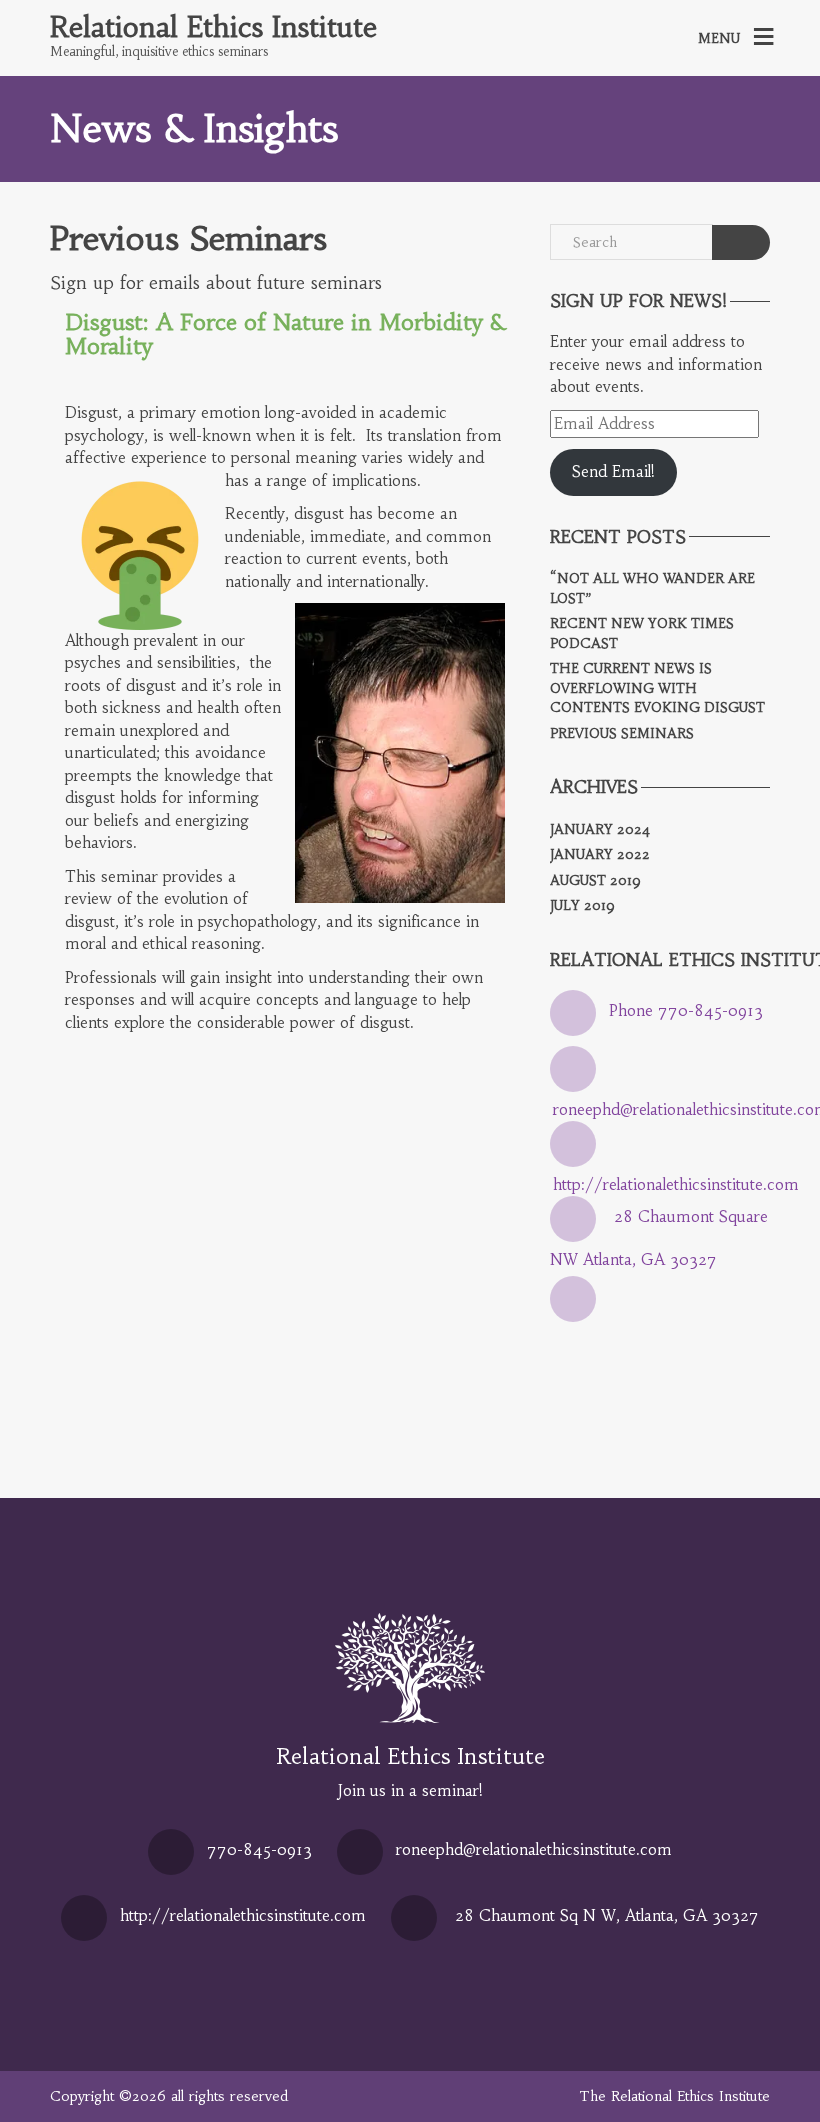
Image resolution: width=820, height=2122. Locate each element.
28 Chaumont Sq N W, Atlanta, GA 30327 (607, 1915)
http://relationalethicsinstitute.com (676, 1184)
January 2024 (600, 829)
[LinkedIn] (578, 1326)
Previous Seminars (188, 238)
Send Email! (613, 471)
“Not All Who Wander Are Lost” (652, 588)
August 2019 (595, 880)
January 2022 (600, 854)
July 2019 (582, 905)
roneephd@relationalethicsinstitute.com (534, 1849)
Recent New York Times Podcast (642, 633)
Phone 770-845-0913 (686, 1010)
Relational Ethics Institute (213, 28)
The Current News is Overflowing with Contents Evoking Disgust (657, 688)
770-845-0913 (259, 1849)
